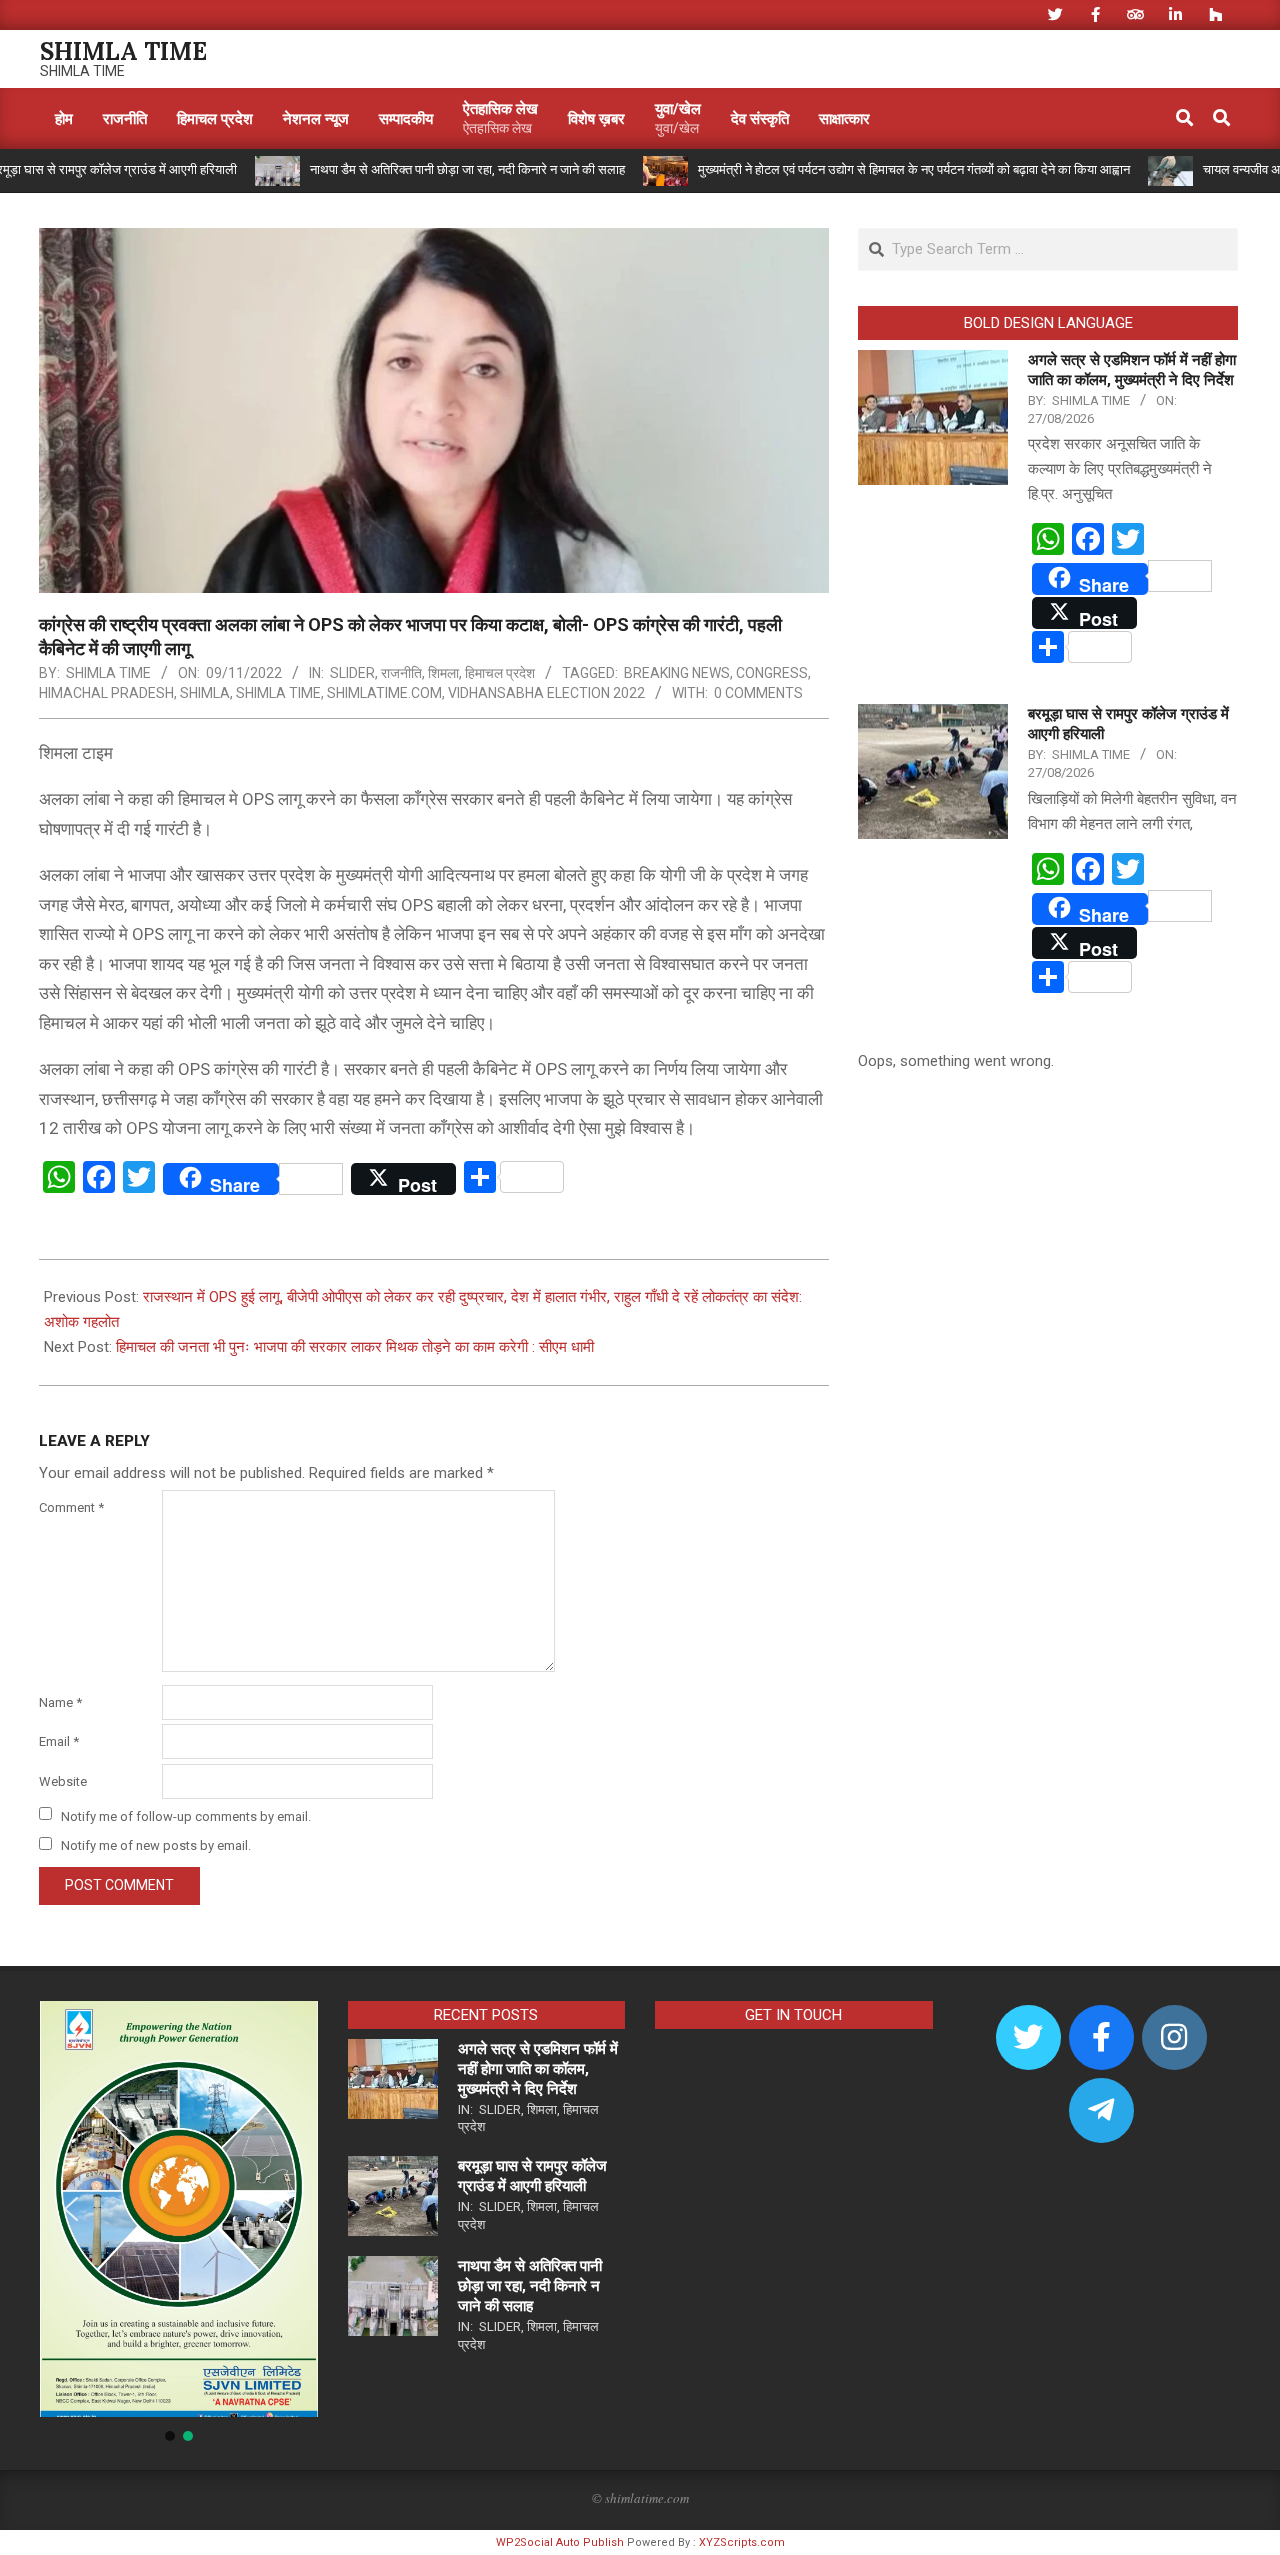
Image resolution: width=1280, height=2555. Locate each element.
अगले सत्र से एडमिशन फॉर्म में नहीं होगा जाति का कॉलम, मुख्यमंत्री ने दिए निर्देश (538, 2069)
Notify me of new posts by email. (156, 1845)
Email (59, 1741)
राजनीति (401, 673)
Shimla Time (278, 693)
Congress (772, 673)
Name (60, 1702)
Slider (352, 673)
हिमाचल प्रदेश (500, 673)
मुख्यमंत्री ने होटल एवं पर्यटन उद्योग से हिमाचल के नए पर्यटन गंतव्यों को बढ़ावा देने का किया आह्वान (853, 169)
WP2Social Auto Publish (560, 2542)
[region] (179, 2223)
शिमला (443, 673)
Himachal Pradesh (106, 693)
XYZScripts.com (742, 2542)
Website (63, 1781)
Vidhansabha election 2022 (546, 693)
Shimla (205, 693)
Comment (71, 1507)
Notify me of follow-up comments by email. (186, 1815)
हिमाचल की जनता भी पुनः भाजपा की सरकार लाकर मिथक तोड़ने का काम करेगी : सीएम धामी (355, 1347)
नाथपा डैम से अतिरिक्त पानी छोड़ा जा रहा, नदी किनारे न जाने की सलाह (406, 169)
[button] (71, 2209)
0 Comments (758, 693)
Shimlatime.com (384, 693)
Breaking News (677, 673)
